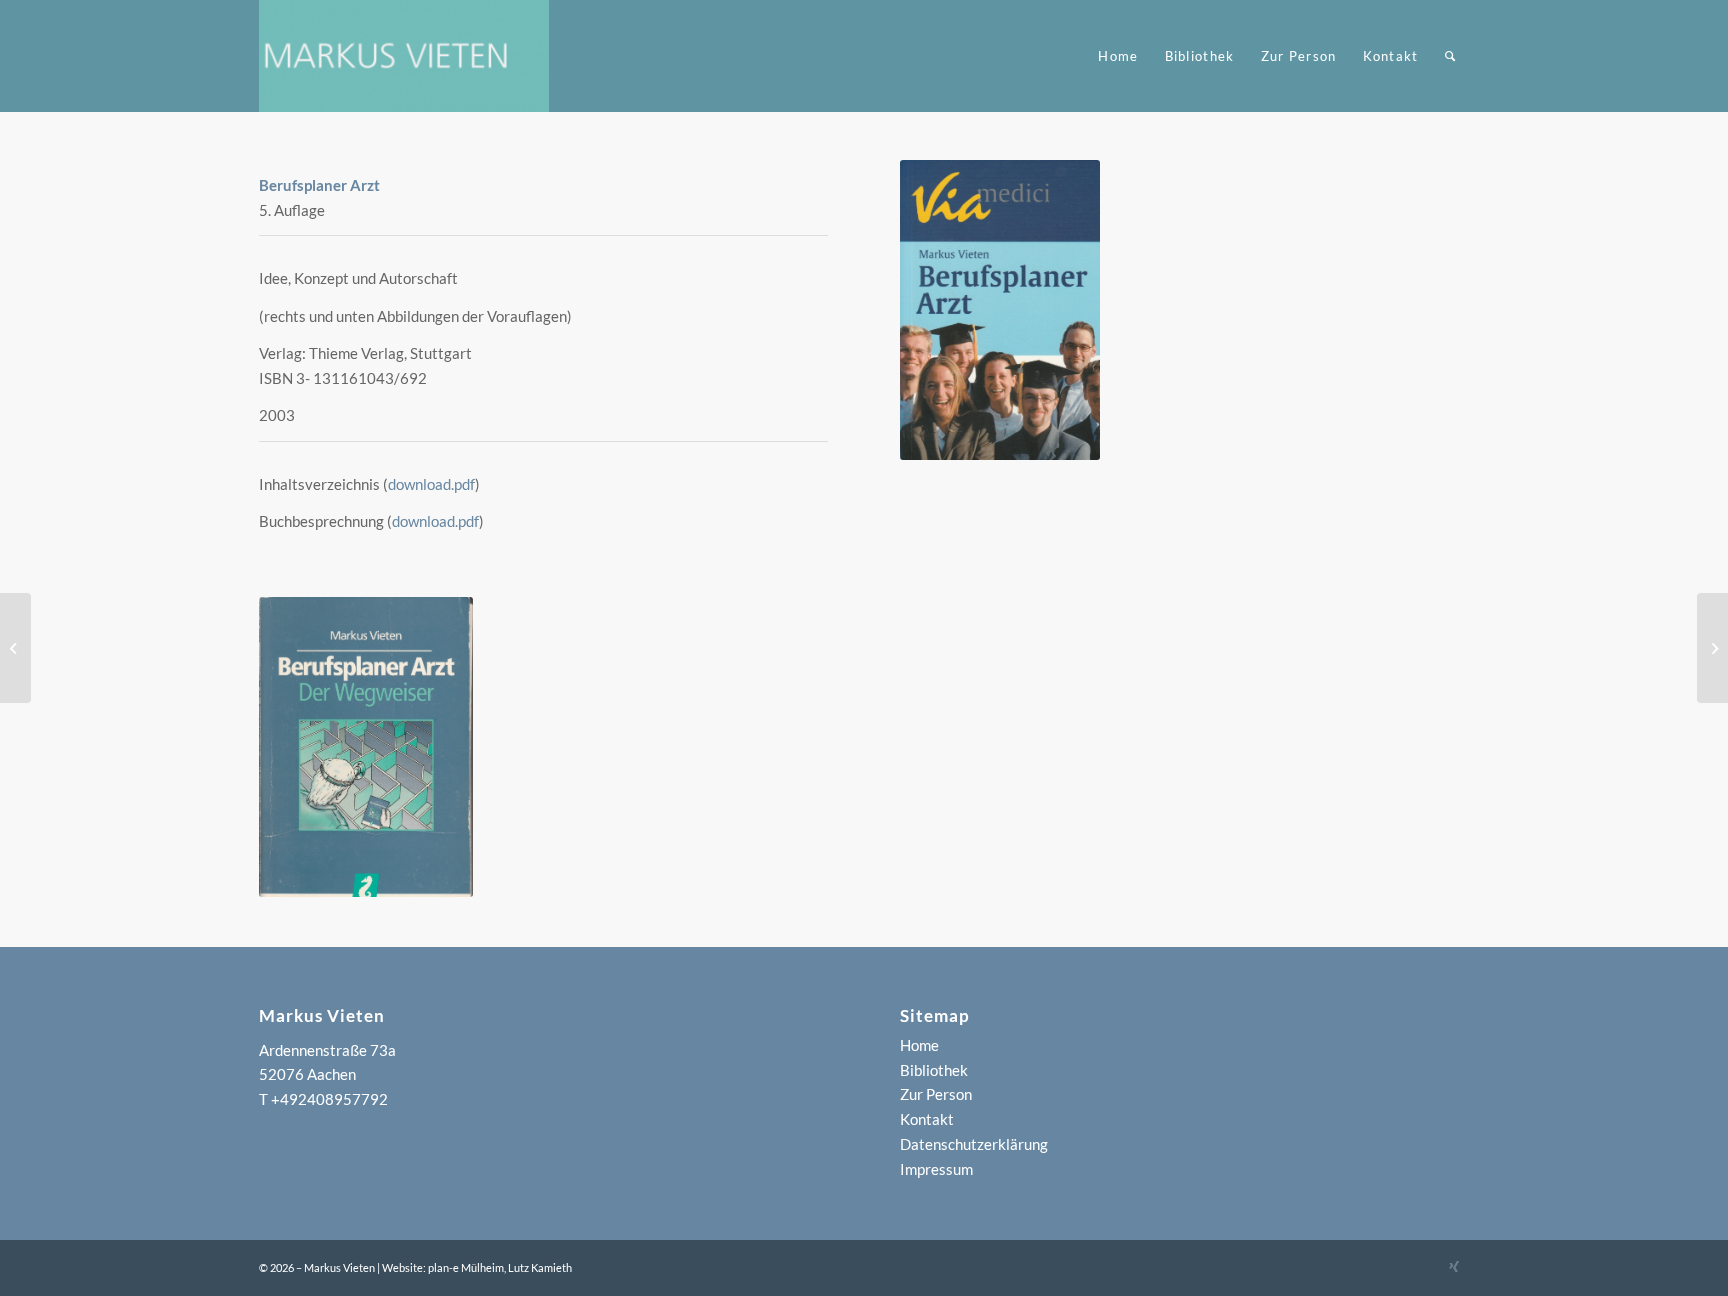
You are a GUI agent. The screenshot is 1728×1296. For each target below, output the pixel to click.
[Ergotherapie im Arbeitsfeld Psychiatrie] (1712, 648)
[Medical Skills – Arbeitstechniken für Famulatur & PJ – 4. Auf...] (15, 648)
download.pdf (431, 484)
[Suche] (1450, 56)
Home (919, 1045)
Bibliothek (934, 1070)
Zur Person (936, 1094)
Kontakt (927, 1119)
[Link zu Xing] (1454, 1266)
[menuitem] (1118, 56)
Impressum (936, 1169)
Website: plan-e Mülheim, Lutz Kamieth (477, 1267)
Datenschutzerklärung (974, 1144)
